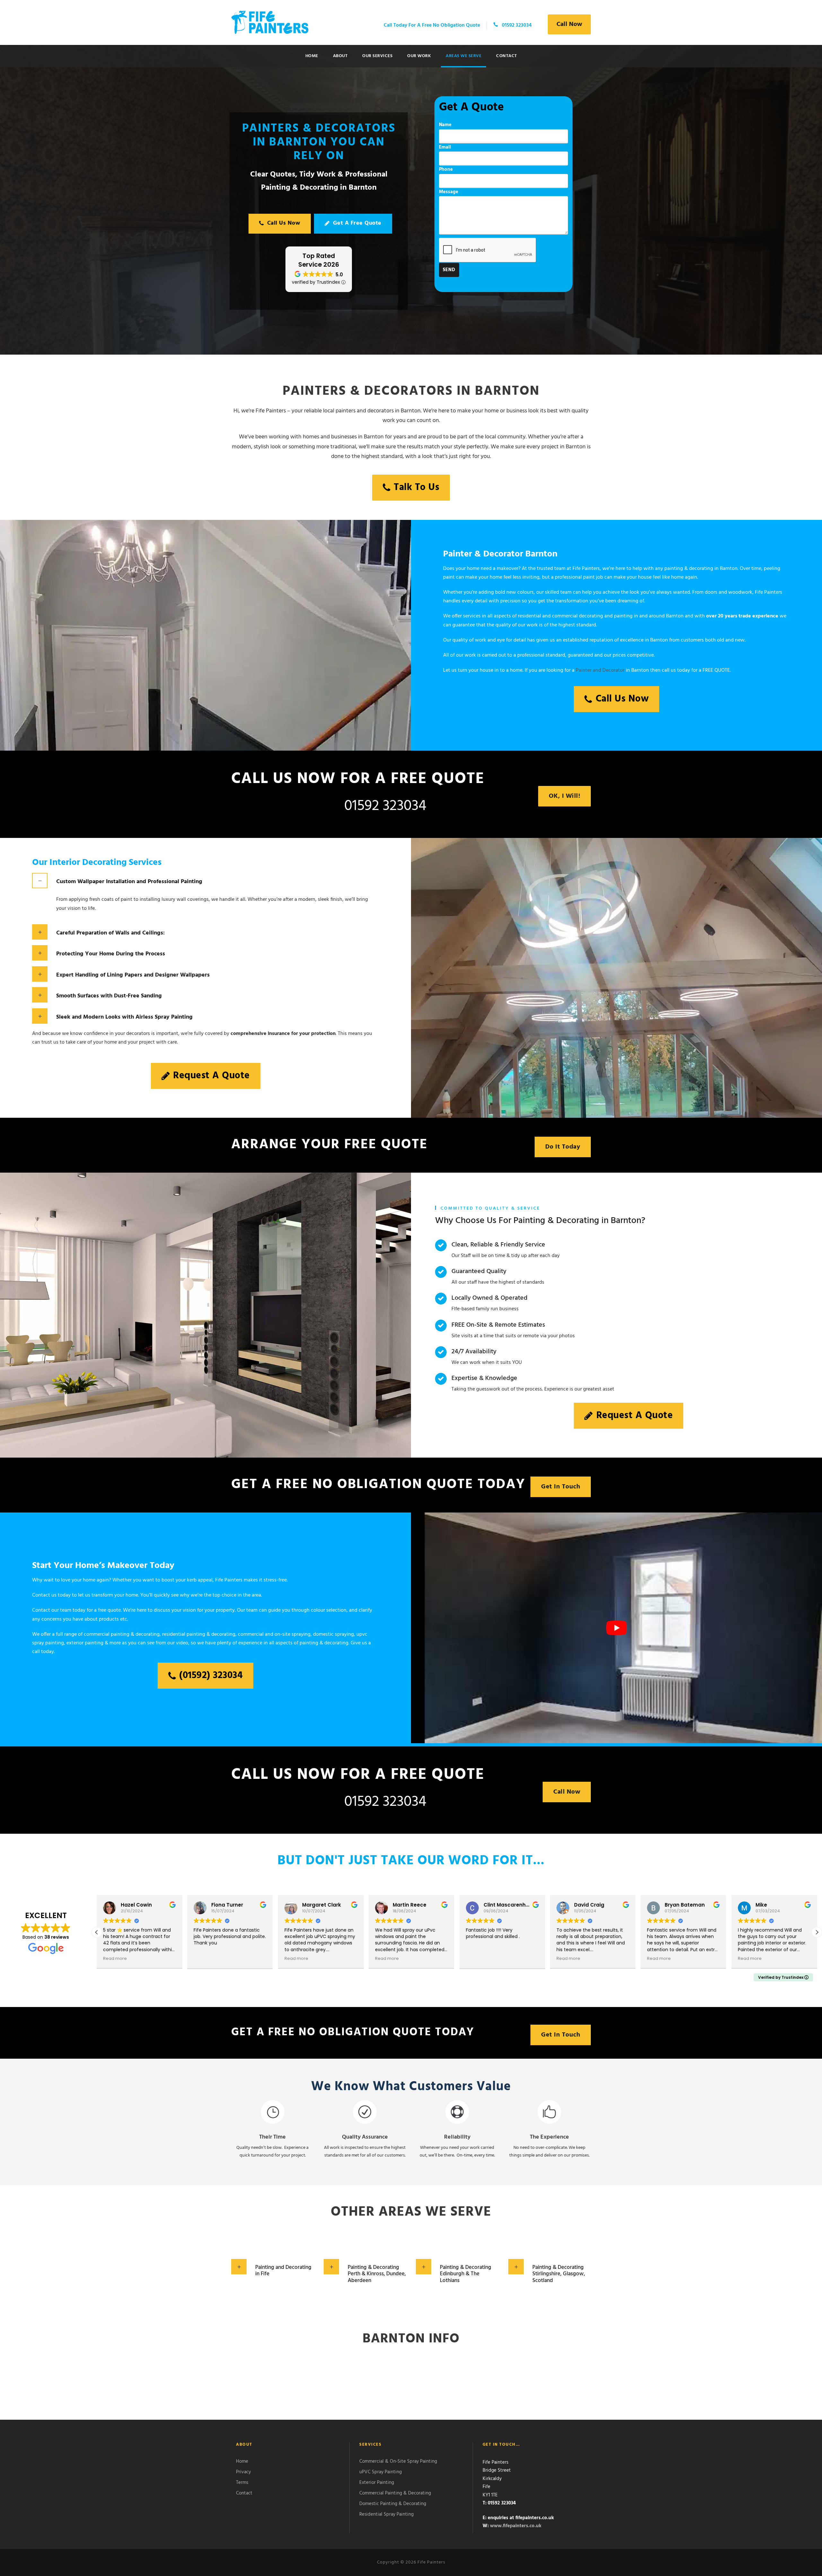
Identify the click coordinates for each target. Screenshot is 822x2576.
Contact (507, 56)
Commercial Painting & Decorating (395, 2493)
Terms (242, 2482)
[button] (817, 1932)
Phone (446, 169)
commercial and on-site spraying (274, 1634)
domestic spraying (333, 1634)
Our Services (377, 56)
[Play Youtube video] (616, 1628)
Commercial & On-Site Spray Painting (398, 2461)
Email (445, 147)
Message (449, 192)
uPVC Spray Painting (380, 2472)
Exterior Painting (377, 2482)
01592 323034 (385, 806)
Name (445, 125)
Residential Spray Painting (386, 2514)
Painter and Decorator (600, 670)
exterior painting (85, 1643)
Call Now (569, 24)
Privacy (243, 2472)
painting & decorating (324, 1643)
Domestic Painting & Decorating (393, 2503)
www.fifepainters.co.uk (516, 2526)
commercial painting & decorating (122, 1634)
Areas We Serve (463, 56)
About (340, 56)
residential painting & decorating (199, 1634)
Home (312, 56)
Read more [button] (145, 1958)
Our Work (419, 56)
